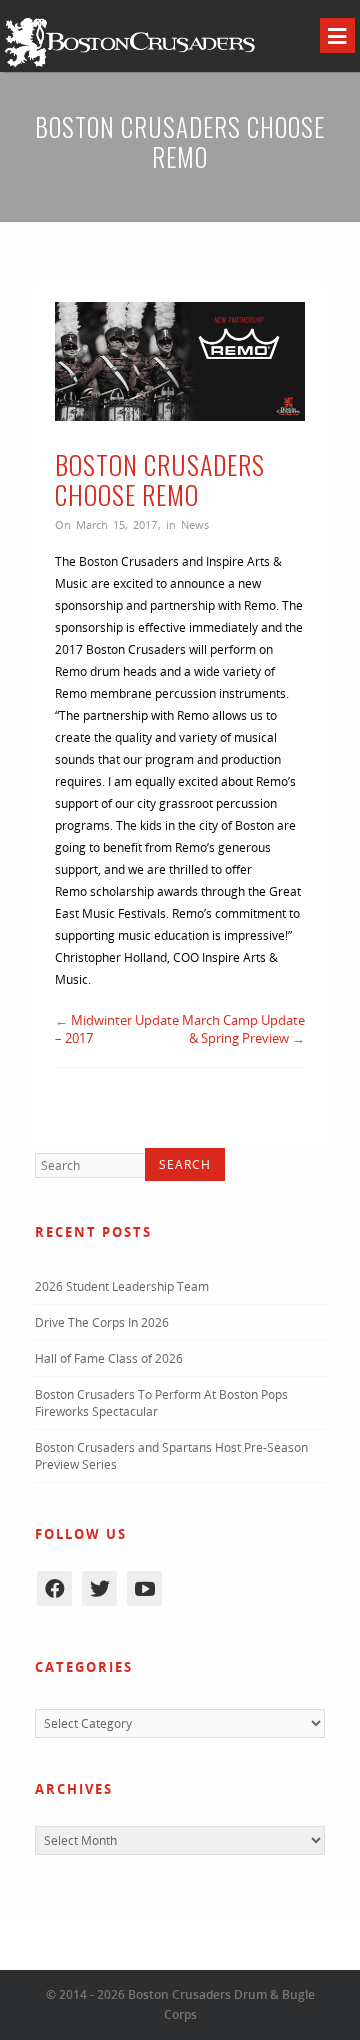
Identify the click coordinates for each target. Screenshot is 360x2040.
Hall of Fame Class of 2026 (109, 1358)
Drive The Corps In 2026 (102, 1322)
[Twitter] (99, 1588)
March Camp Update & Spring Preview (243, 1029)
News (195, 524)
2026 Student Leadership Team (122, 1286)
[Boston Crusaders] (130, 65)
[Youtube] (144, 1588)
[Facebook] (54, 1588)
